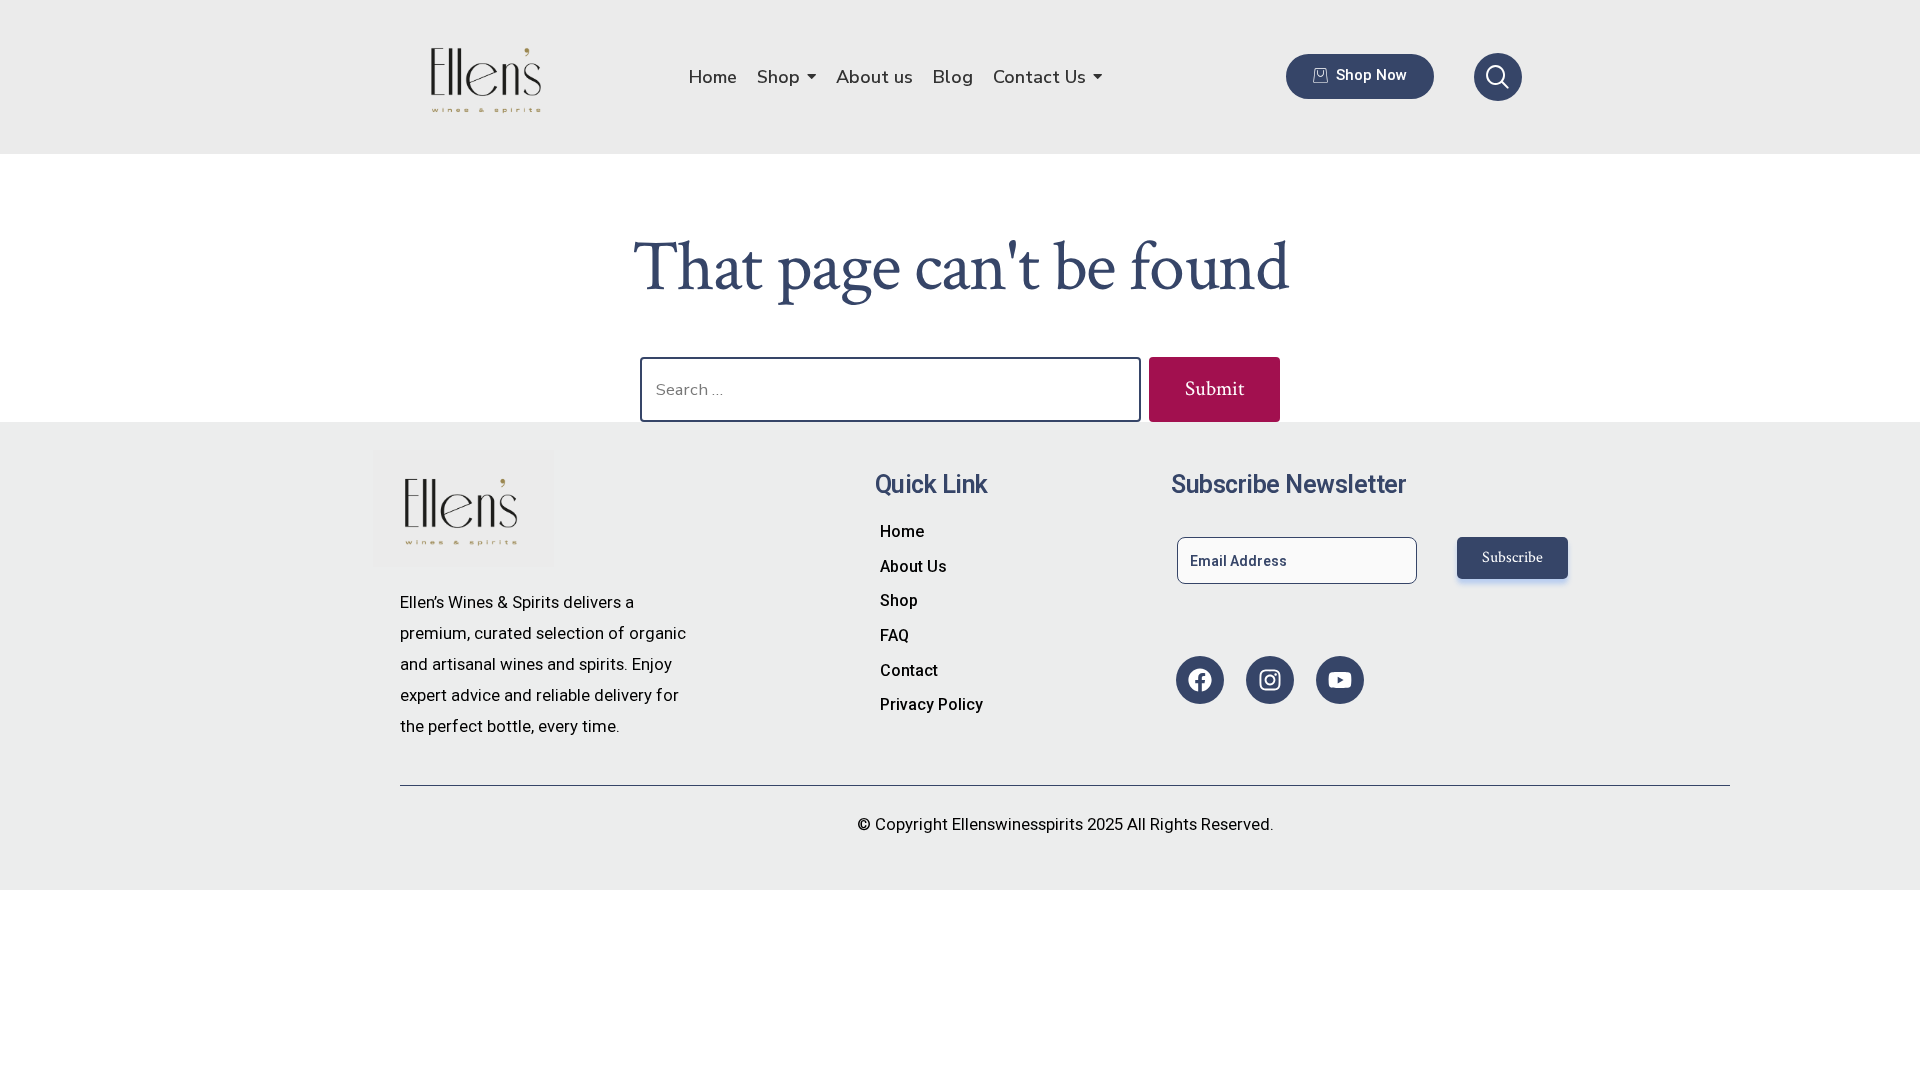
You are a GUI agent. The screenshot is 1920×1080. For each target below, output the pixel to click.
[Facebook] (1200, 680)
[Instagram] (1270, 680)
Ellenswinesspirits (1017, 824)
